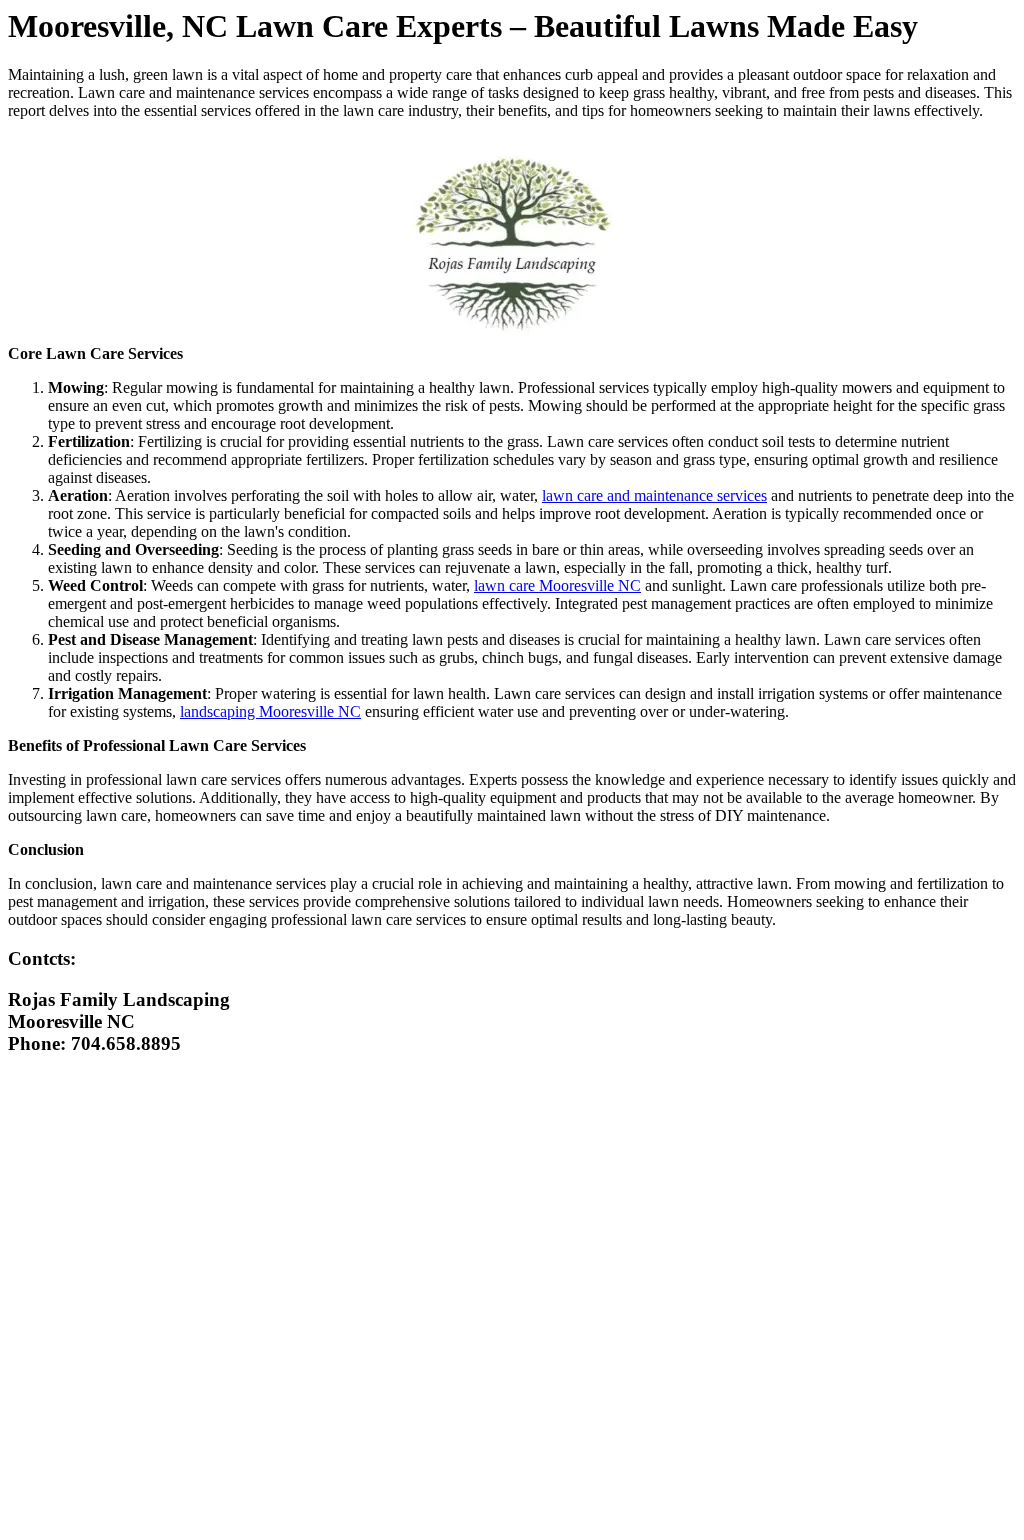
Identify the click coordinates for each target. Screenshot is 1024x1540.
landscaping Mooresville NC (270, 711)
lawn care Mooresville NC (557, 585)
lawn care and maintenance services (654, 495)
